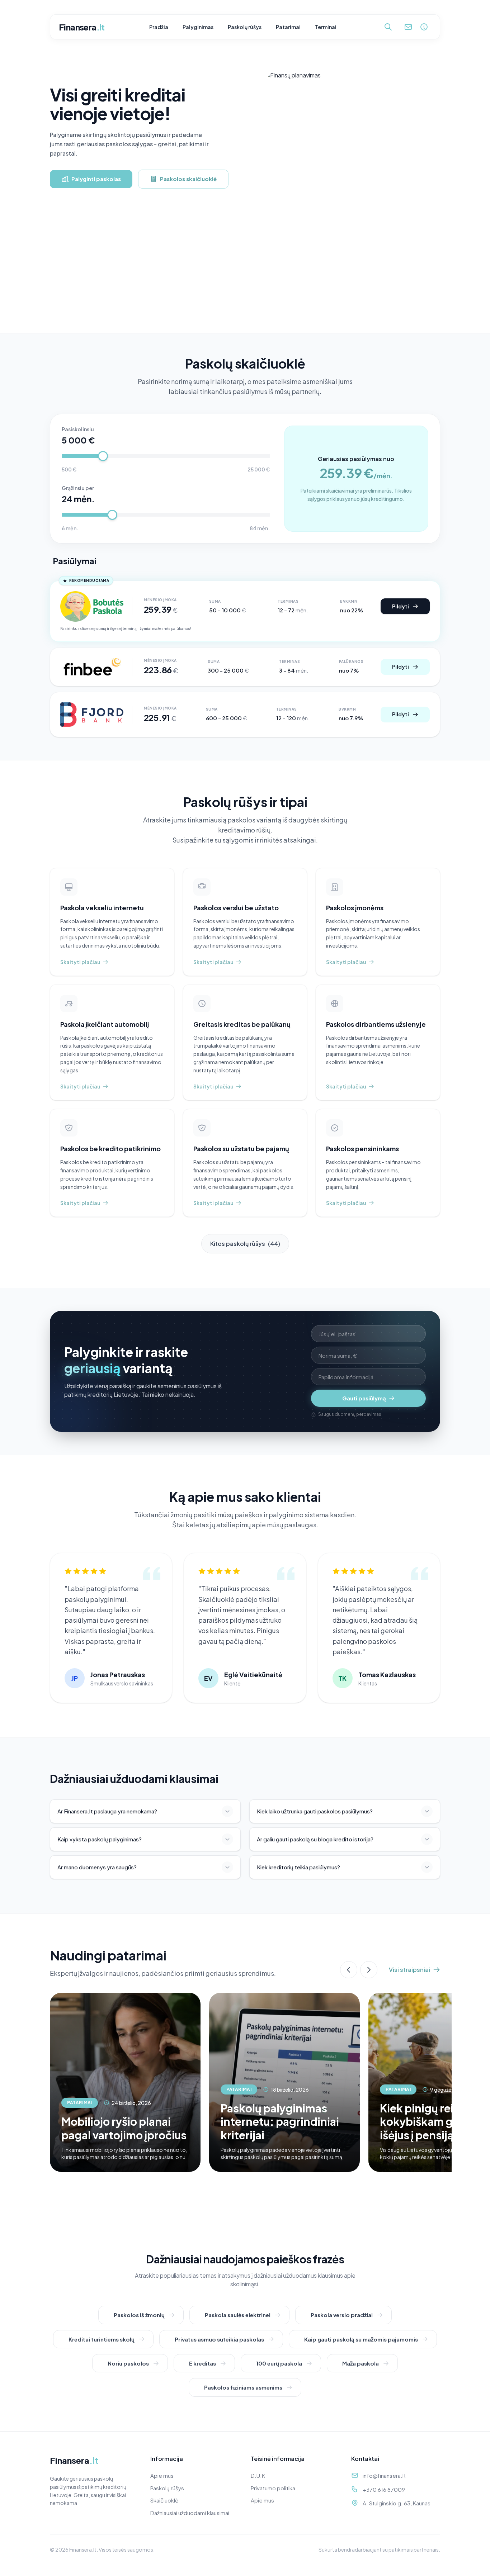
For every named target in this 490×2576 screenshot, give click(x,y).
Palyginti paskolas (96, 179)
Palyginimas (198, 27)
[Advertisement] (245, 279)
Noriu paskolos (128, 2363)
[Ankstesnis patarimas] (349, 1970)
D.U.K (258, 2475)
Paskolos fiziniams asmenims (243, 2387)
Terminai (326, 27)
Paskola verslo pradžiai (342, 2315)
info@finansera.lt (384, 2475)
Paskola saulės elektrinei (238, 2315)
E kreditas (202, 2363)
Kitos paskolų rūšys (245, 1244)
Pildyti (401, 606)
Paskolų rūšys (245, 27)
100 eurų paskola (279, 2363)
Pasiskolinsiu (78, 429)
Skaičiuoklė (164, 2500)
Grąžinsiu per (78, 488)
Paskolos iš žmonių (139, 2315)
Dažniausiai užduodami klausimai (190, 2513)
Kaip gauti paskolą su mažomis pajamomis (361, 2339)
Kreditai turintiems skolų (102, 2339)
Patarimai (288, 27)
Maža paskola (361, 2363)
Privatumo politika (273, 2488)
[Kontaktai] (408, 27)
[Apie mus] (424, 27)
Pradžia (159, 27)
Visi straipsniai (409, 1970)
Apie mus (162, 2475)
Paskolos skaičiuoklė (188, 179)
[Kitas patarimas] (369, 1970)
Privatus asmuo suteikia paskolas (219, 2339)
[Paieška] (388, 27)
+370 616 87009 (384, 2489)
